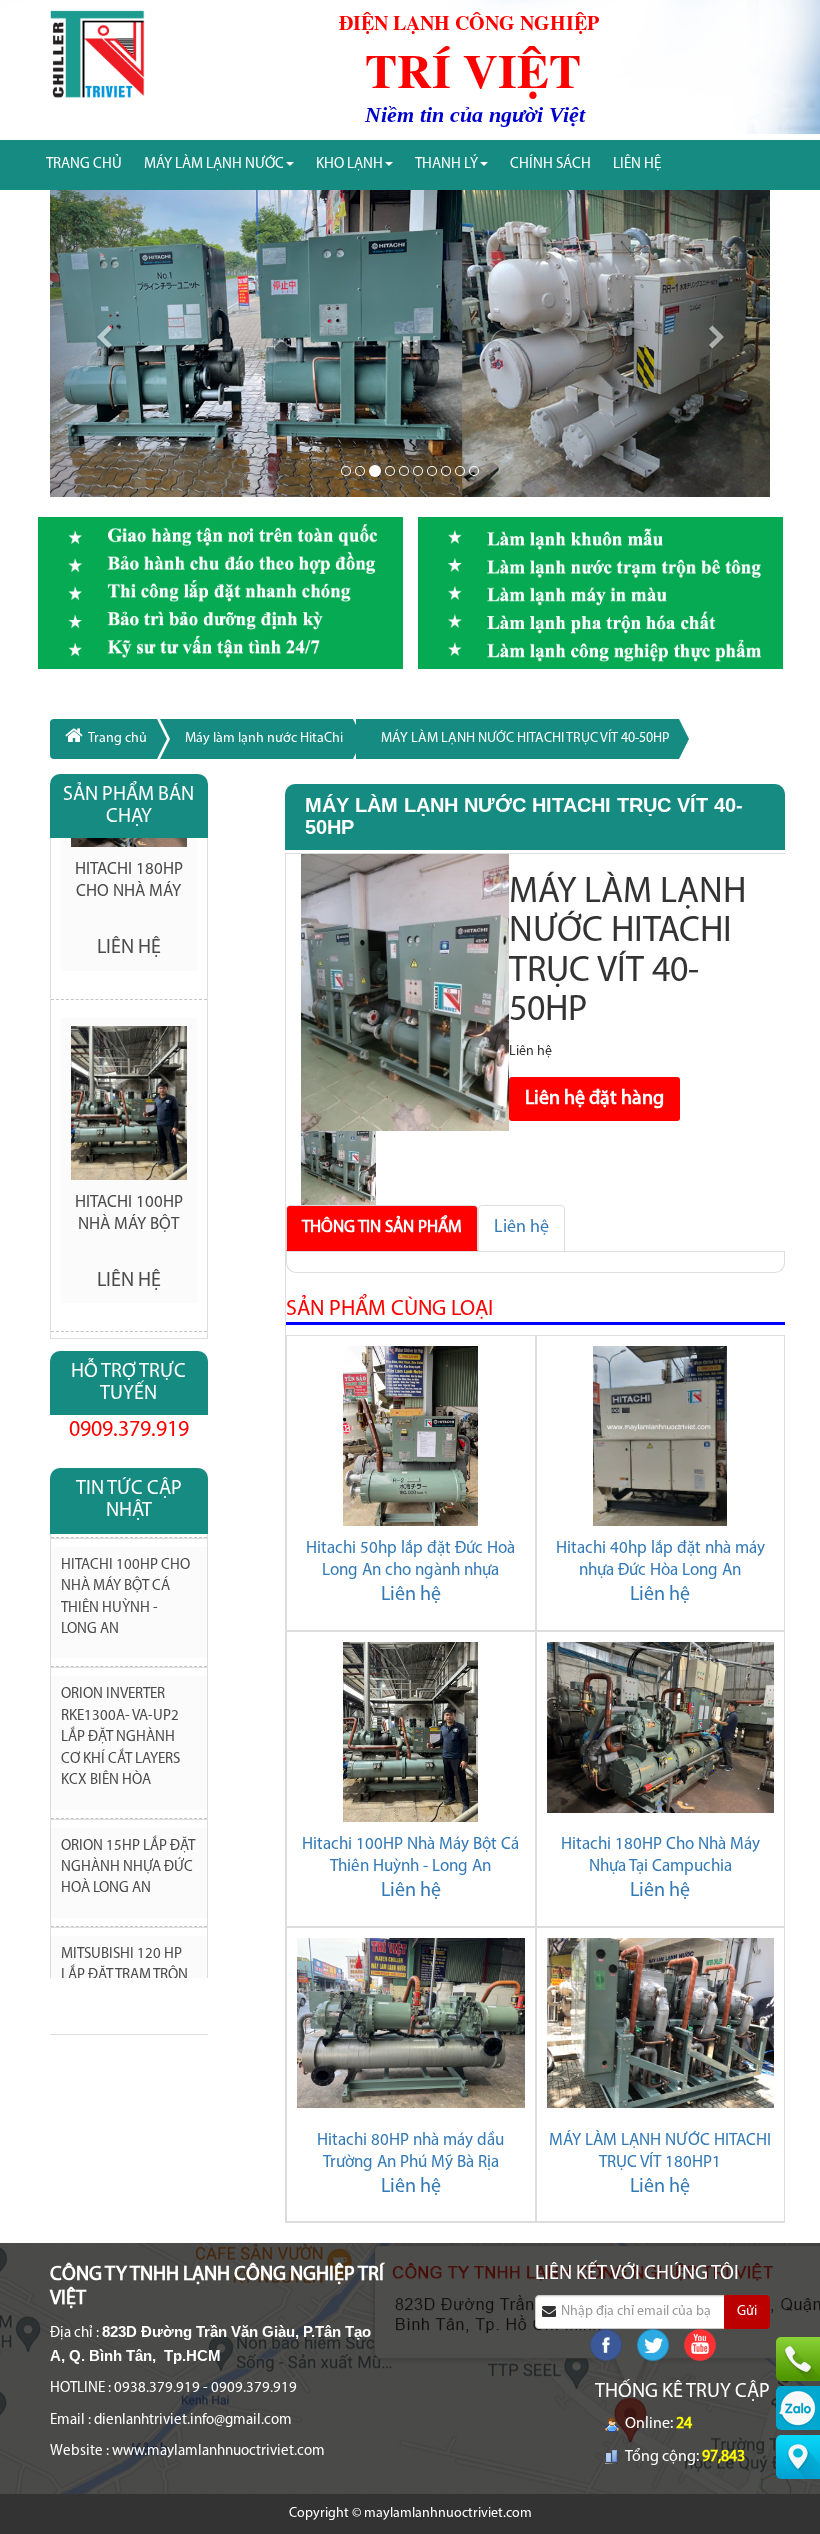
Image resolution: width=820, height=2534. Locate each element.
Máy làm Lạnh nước (214, 164)
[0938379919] (798, 2358)
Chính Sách (550, 164)
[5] (418, 471)
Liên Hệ (637, 164)
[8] (460, 471)
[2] (375, 471)
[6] (432, 471)
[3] (390, 471)
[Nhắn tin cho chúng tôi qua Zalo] (798, 2407)
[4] (404, 471)
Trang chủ (84, 164)
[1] (360, 471)
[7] (446, 471)
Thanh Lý (446, 164)
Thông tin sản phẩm (382, 1227)
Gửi (747, 2311)
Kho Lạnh (349, 164)
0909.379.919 (129, 1430)
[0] (346, 471)
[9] (474, 471)
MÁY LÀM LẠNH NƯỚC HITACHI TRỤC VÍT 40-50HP (525, 738)
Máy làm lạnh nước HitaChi (264, 738)
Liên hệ (521, 1228)
